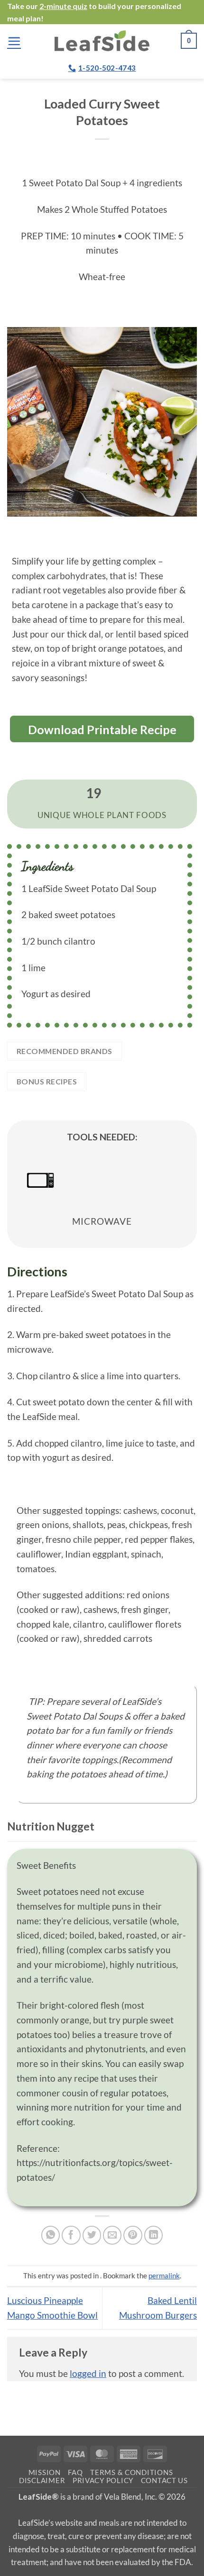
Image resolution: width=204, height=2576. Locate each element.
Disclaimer (42, 2480)
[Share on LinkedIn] (154, 2235)
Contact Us (164, 2480)
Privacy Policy (103, 2480)
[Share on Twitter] (92, 2235)
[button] (14, 41)
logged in (88, 2373)
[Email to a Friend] (112, 2235)
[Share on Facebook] (71, 2235)
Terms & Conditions (131, 2472)
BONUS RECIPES (47, 1081)
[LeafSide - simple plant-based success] (102, 41)
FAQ (75, 2472)
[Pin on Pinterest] (133, 2235)
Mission (45, 2472)
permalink (164, 2276)
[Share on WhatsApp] (51, 2235)
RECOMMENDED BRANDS (65, 1051)
